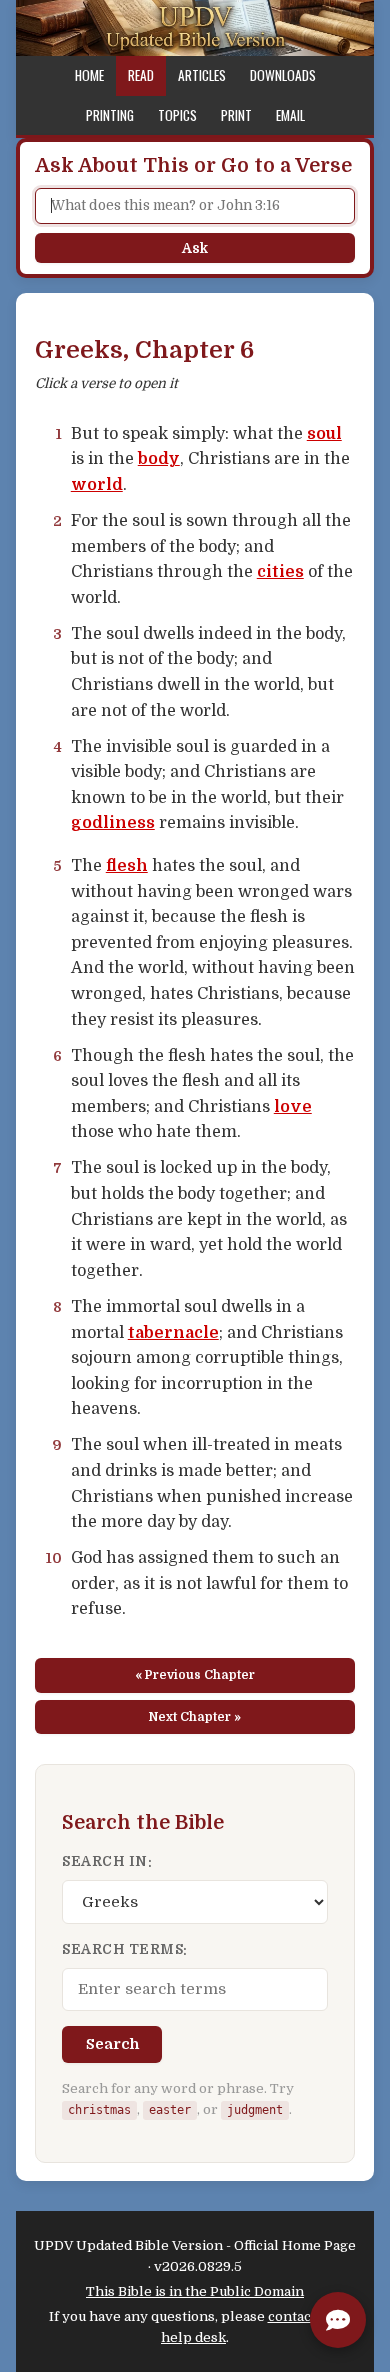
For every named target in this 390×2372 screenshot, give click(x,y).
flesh (127, 866)
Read (141, 75)
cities (280, 572)
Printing (110, 115)
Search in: (107, 1861)
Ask (195, 248)
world (97, 485)
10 (54, 1558)
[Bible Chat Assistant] (338, 2320)
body (159, 459)
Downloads (283, 75)
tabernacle (173, 1333)
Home (89, 75)
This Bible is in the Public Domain (195, 2291)
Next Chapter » (195, 1717)
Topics (177, 115)
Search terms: (125, 1949)
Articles (202, 75)
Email (290, 115)
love (293, 1107)
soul (324, 434)
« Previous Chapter (195, 1675)
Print (236, 115)
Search (112, 2044)
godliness (113, 823)
